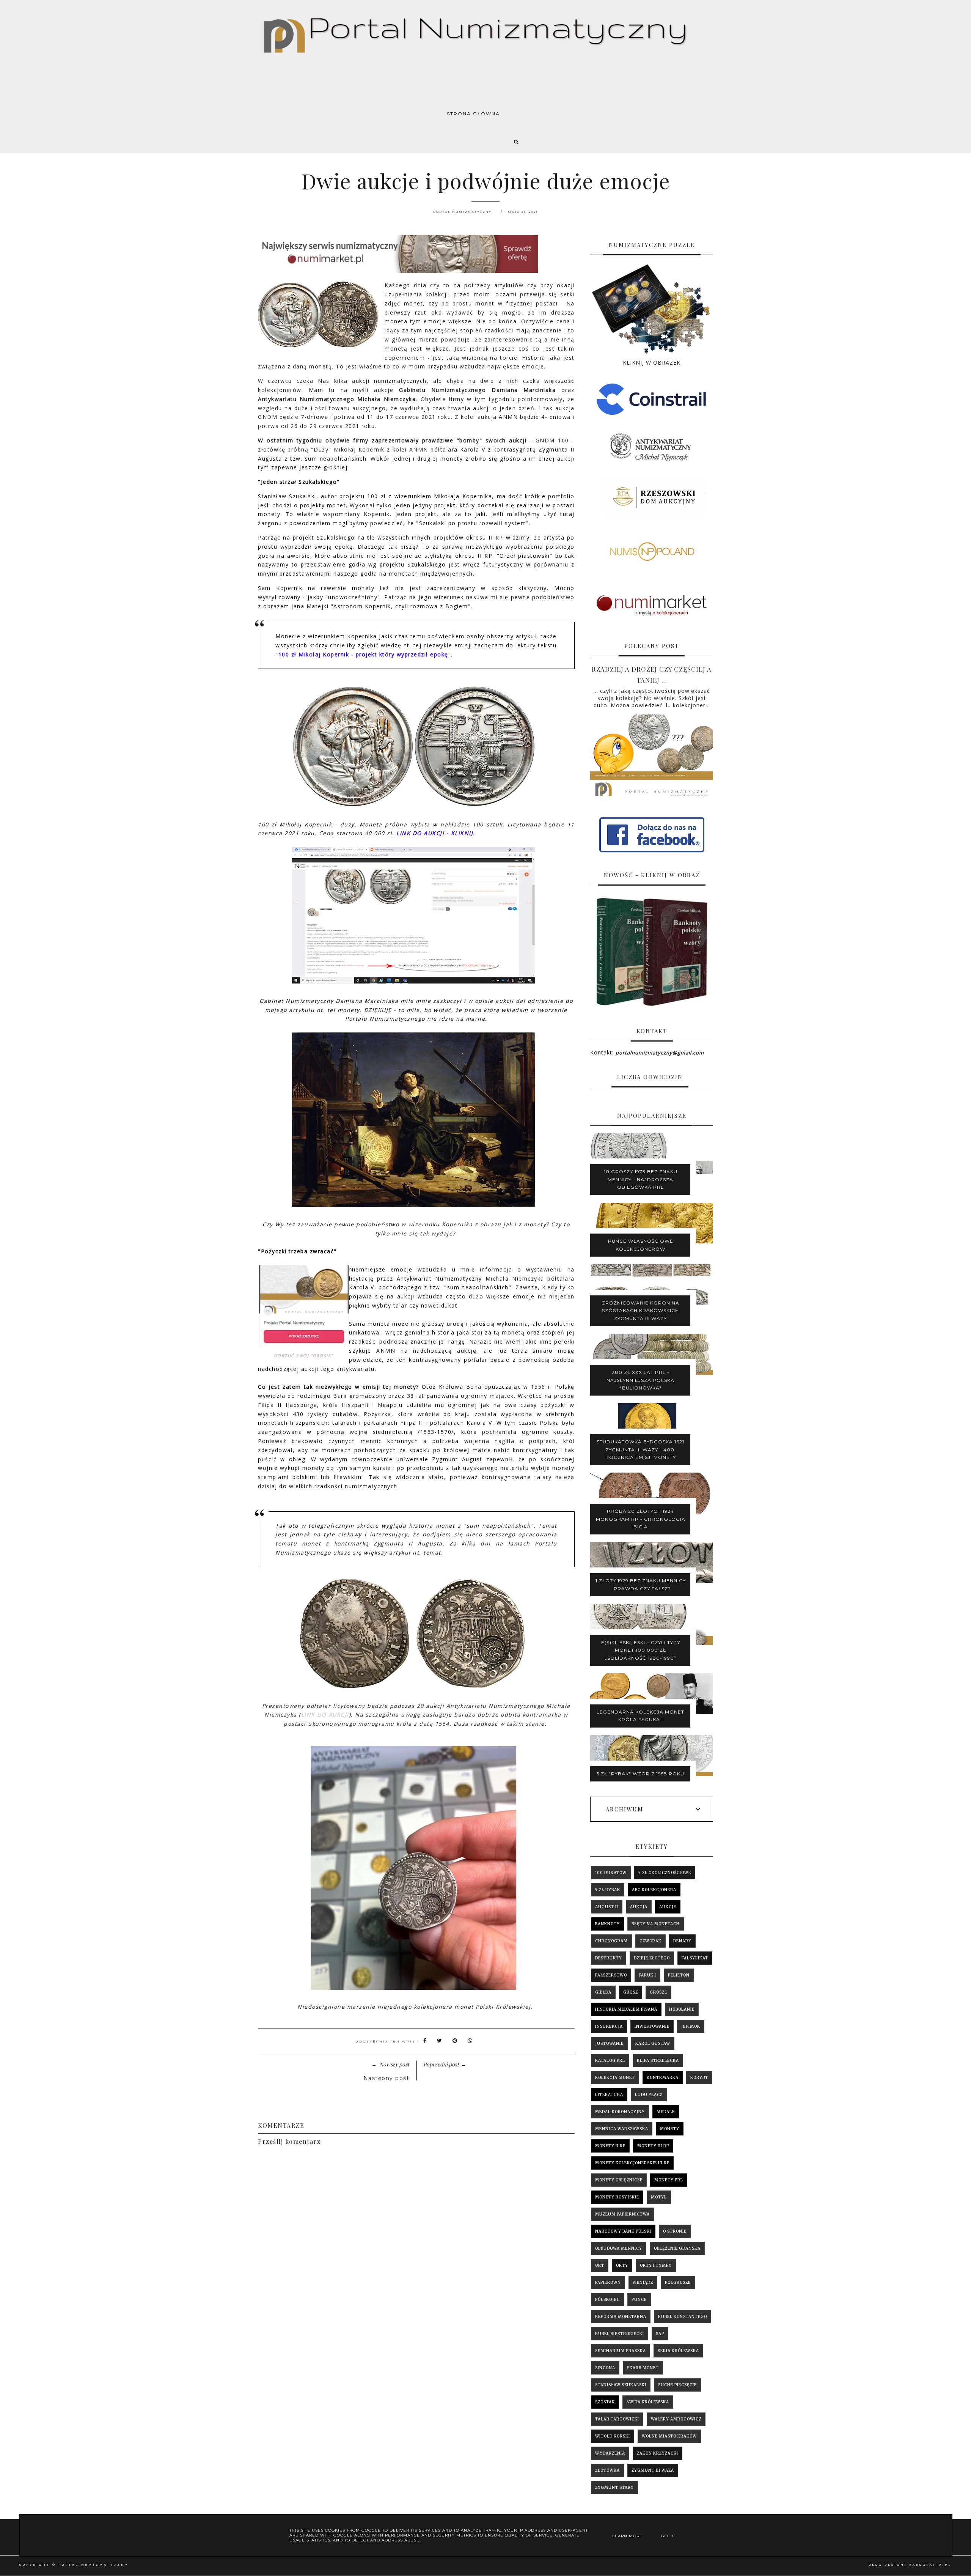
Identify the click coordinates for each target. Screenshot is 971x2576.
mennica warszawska (622, 2129)
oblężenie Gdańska (677, 2248)
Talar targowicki (617, 2419)
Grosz (631, 1992)
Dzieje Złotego (652, 1958)
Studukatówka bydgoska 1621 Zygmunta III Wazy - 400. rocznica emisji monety (640, 1449)
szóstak (605, 2402)
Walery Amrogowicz (676, 2419)
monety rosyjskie (617, 2197)
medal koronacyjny (620, 2112)
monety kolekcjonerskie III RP (632, 2163)
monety (670, 2129)
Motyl (659, 2197)
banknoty (607, 1924)
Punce (639, 2300)
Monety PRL (669, 2180)
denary (682, 1941)
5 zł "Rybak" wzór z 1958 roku (640, 1774)
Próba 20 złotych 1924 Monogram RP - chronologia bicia (641, 1519)
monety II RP (610, 2146)
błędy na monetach (656, 1924)
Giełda (603, 1992)
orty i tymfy (656, 2265)
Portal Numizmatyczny (93, 2565)
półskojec (607, 2300)
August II (607, 1907)
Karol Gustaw (653, 2043)
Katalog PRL (610, 2061)
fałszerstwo (611, 1975)
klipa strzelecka (658, 2061)
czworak (650, 1941)
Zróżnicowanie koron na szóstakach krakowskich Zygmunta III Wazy (641, 1311)
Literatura (609, 2095)
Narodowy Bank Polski (623, 2231)
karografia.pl (930, 2565)
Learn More (627, 2536)
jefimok (691, 2026)
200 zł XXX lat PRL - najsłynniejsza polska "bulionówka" (640, 1380)
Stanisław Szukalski (621, 2385)
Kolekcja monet (615, 2078)
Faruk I (647, 1975)
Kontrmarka (663, 2078)
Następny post (387, 2078)
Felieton (679, 1975)
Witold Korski (613, 2436)
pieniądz (643, 2283)
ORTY (622, 2265)
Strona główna (473, 114)
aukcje (668, 1907)
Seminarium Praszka (621, 2351)
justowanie (609, 2043)
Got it (668, 2536)
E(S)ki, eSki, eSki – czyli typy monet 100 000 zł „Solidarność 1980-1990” (641, 1650)
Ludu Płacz (649, 2095)
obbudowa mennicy (619, 2248)
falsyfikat (695, 1958)
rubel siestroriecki (620, 2334)
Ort (600, 2265)
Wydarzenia (610, 2453)
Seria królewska (678, 2351)
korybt (699, 2078)
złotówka (607, 2470)
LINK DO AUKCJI (325, 1714)
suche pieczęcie (677, 2385)
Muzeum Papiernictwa (622, 2214)
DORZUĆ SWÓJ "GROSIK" (304, 1356)
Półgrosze (678, 2283)
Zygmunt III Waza (653, 2470)
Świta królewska (648, 2402)
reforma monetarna (621, 2317)
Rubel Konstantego (683, 2317)
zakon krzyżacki (658, 2453)
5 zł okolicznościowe (665, 1873)
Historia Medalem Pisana (626, 2009)
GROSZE (658, 1992)
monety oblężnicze (619, 2180)
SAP (660, 2334)
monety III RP (653, 2146)
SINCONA (605, 2368)
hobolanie (682, 2009)
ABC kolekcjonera (654, 1890)
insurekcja (609, 2026)
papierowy (608, 2283)
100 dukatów (611, 1873)
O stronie (675, 2231)
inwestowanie (652, 2026)
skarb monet (643, 2368)
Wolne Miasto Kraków (669, 2436)
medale (666, 2112)
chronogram (611, 1941)
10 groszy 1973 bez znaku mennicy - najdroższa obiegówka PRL (641, 1179)
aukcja (639, 1907)
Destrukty (609, 1958)
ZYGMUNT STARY (614, 2487)
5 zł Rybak (608, 1890)
